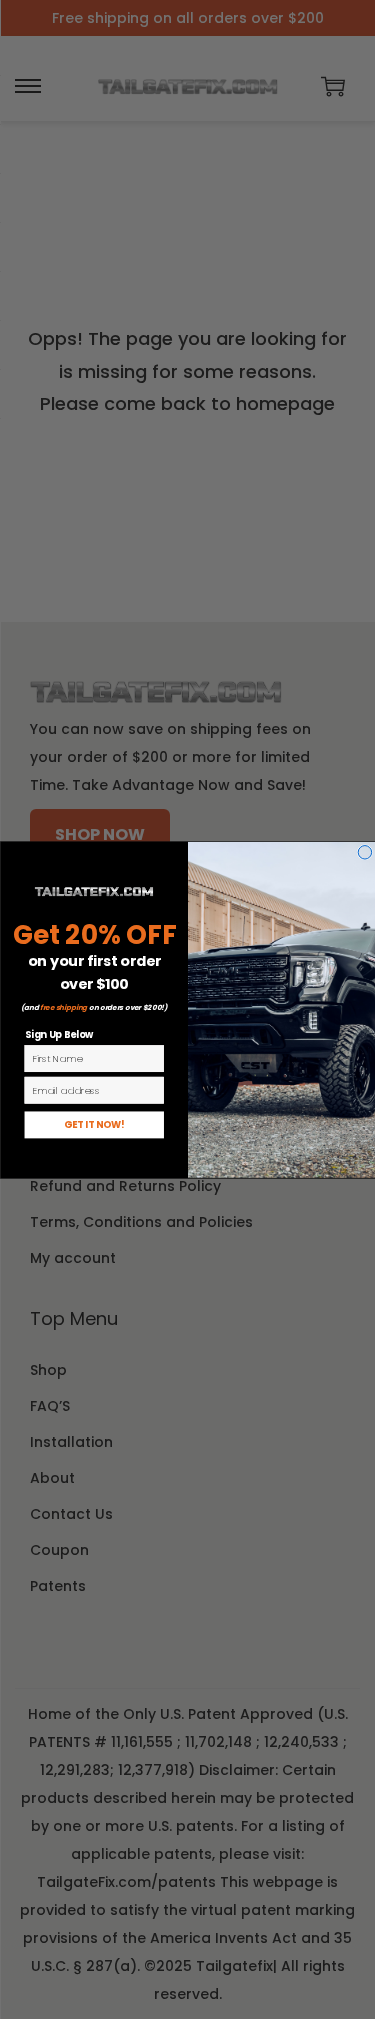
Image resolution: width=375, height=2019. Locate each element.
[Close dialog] (364, 851)
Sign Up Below (58, 1034)
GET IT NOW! (94, 1124)
